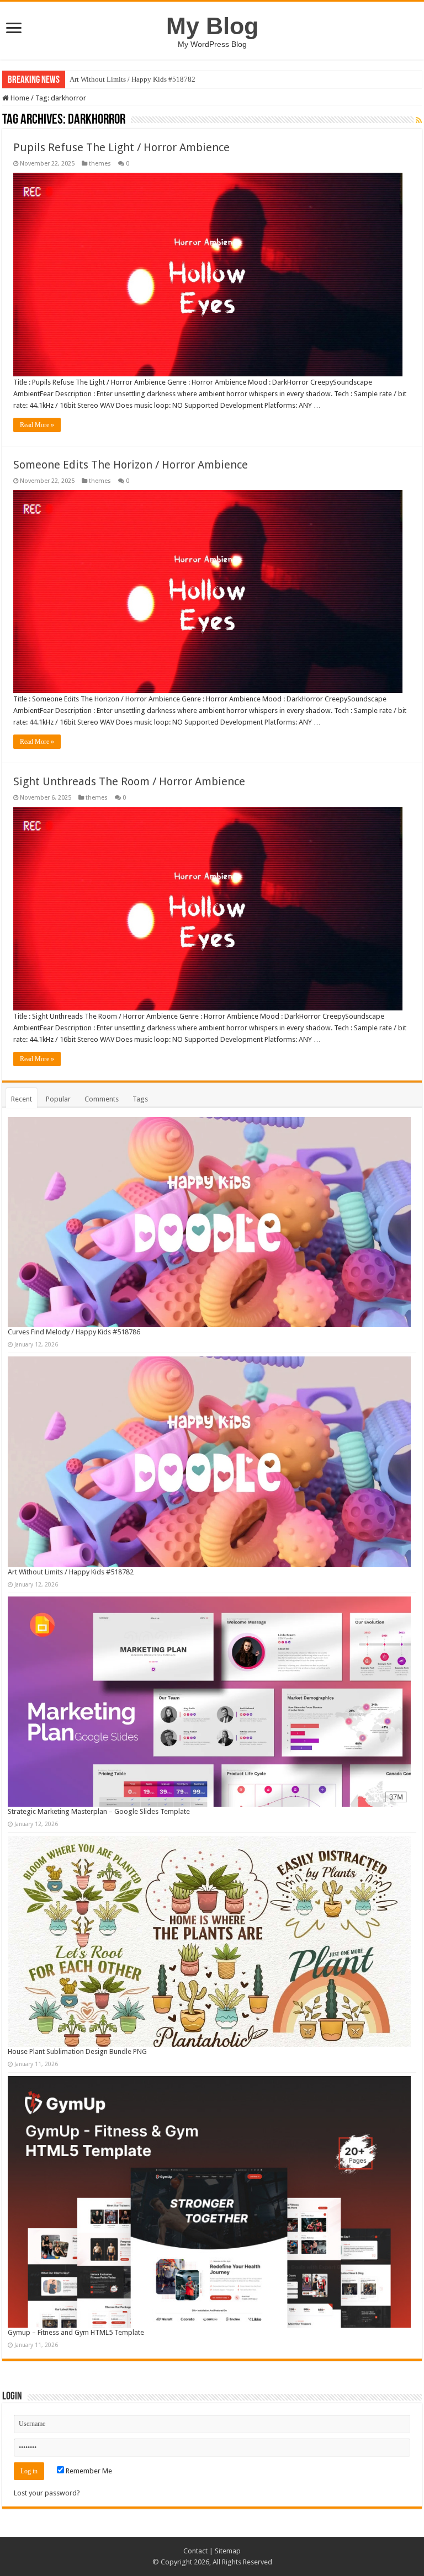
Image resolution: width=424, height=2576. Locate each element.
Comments (102, 1099)
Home (19, 98)
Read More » (37, 425)
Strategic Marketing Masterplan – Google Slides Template (99, 1811)
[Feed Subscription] (419, 120)
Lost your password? (47, 2493)
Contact (195, 2551)
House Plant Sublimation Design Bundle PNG (77, 2051)
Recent (22, 1099)
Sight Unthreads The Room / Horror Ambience (129, 781)
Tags (140, 1099)
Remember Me (88, 2471)
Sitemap (228, 2551)
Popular (58, 1099)
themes (100, 164)
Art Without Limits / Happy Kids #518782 (132, 79)
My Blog (212, 26)
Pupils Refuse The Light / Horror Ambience (121, 147)
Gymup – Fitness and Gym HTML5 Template (76, 2332)
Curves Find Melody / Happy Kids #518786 (74, 1332)
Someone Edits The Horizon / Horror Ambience (131, 465)
